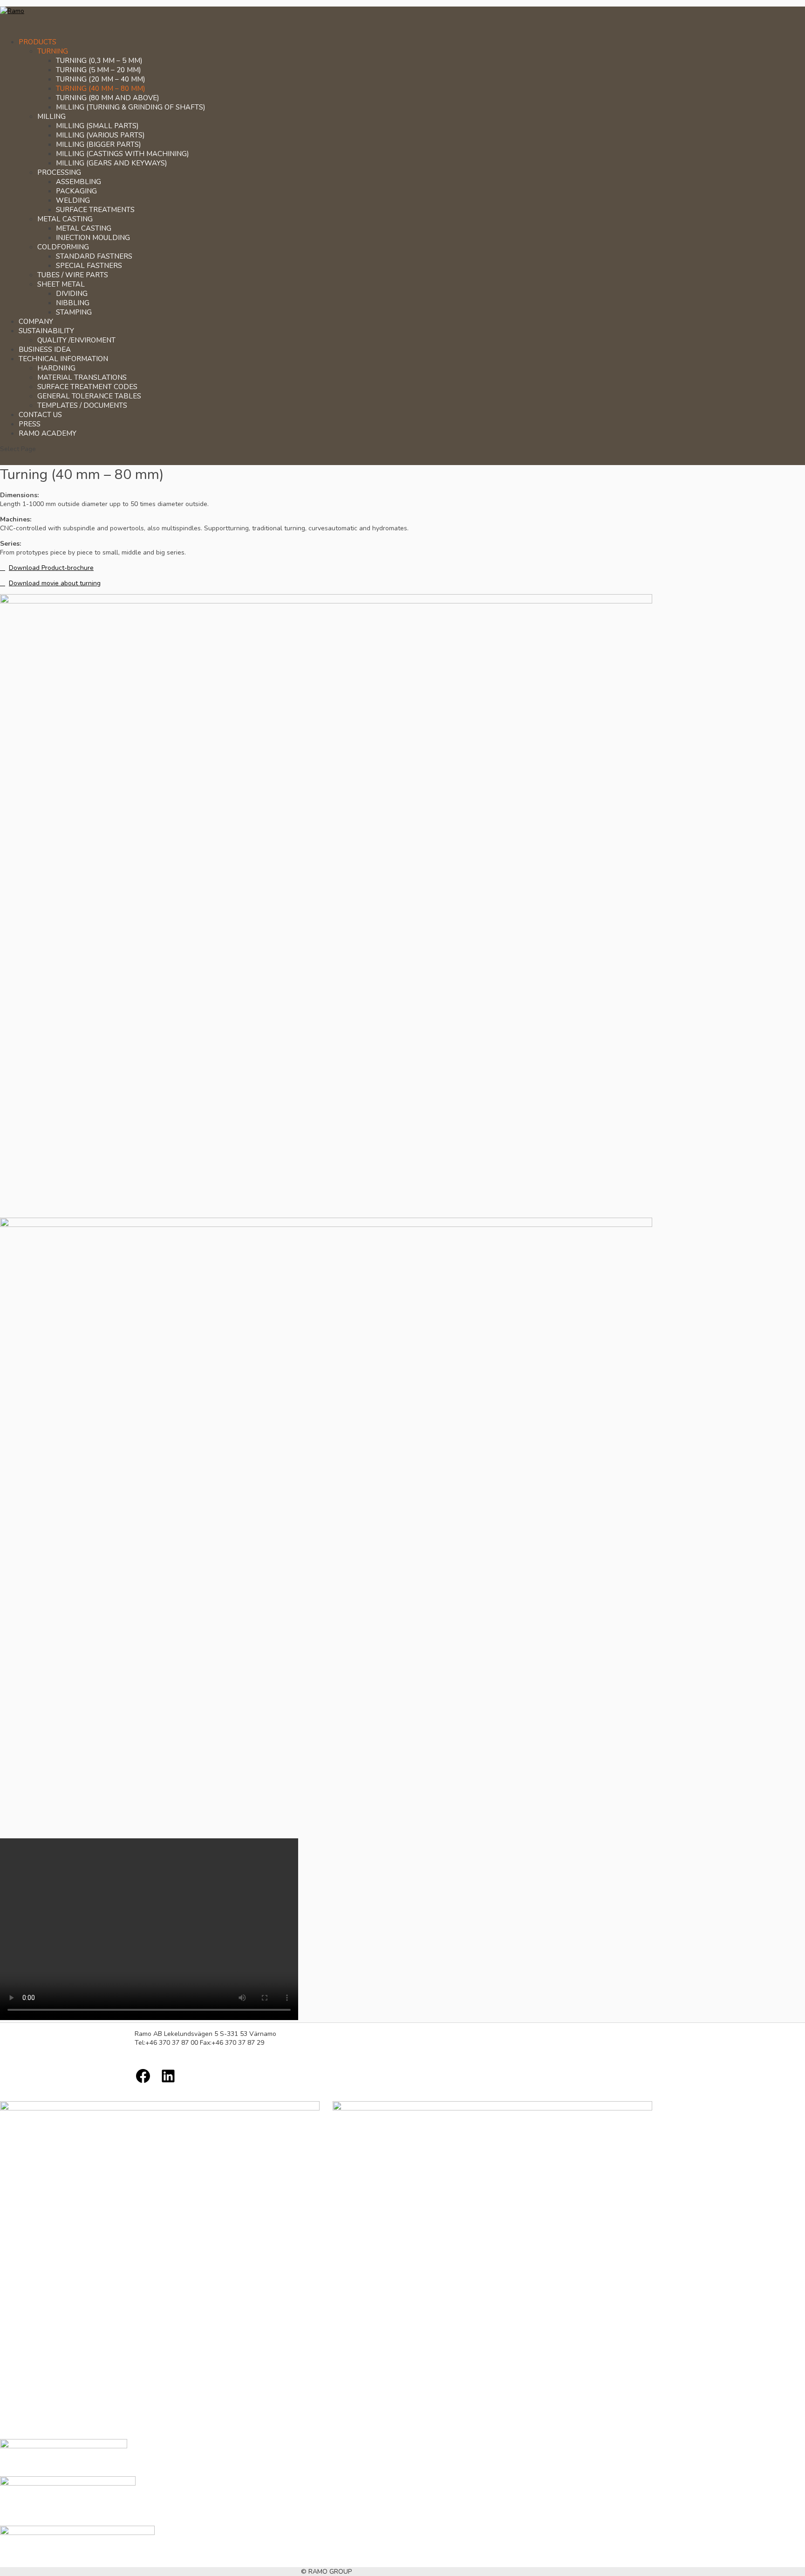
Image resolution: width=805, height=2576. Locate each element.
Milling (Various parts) (100, 135)
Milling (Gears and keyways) (112, 163)
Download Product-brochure (51, 568)
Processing (59, 172)
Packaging (76, 191)
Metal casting (65, 219)
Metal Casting (84, 228)
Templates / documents (82, 405)
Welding (73, 200)
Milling (51, 116)
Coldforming (63, 247)
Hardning (56, 368)
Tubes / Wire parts (73, 275)
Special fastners (89, 266)
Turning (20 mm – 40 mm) (101, 79)
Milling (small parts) (97, 126)
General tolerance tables (89, 396)
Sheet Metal (61, 284)
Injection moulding (93, 238)
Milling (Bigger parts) (99, 144)
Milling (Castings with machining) (123, 154)
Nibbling (73, 303)
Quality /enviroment (76, 340)
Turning (53, 51)
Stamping (74, 312)
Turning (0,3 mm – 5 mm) (99, 61)
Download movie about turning (55, 583)
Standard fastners (94, 256)
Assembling (78, 182)
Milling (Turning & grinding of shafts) (131, 107)
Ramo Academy (48, 433)
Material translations (82, 377)
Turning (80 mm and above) (108, 98)
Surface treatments (95, 210)
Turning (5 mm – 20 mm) (99, 70)
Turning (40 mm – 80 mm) (101, 89)
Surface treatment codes (87, 387)
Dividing (72, 294)
